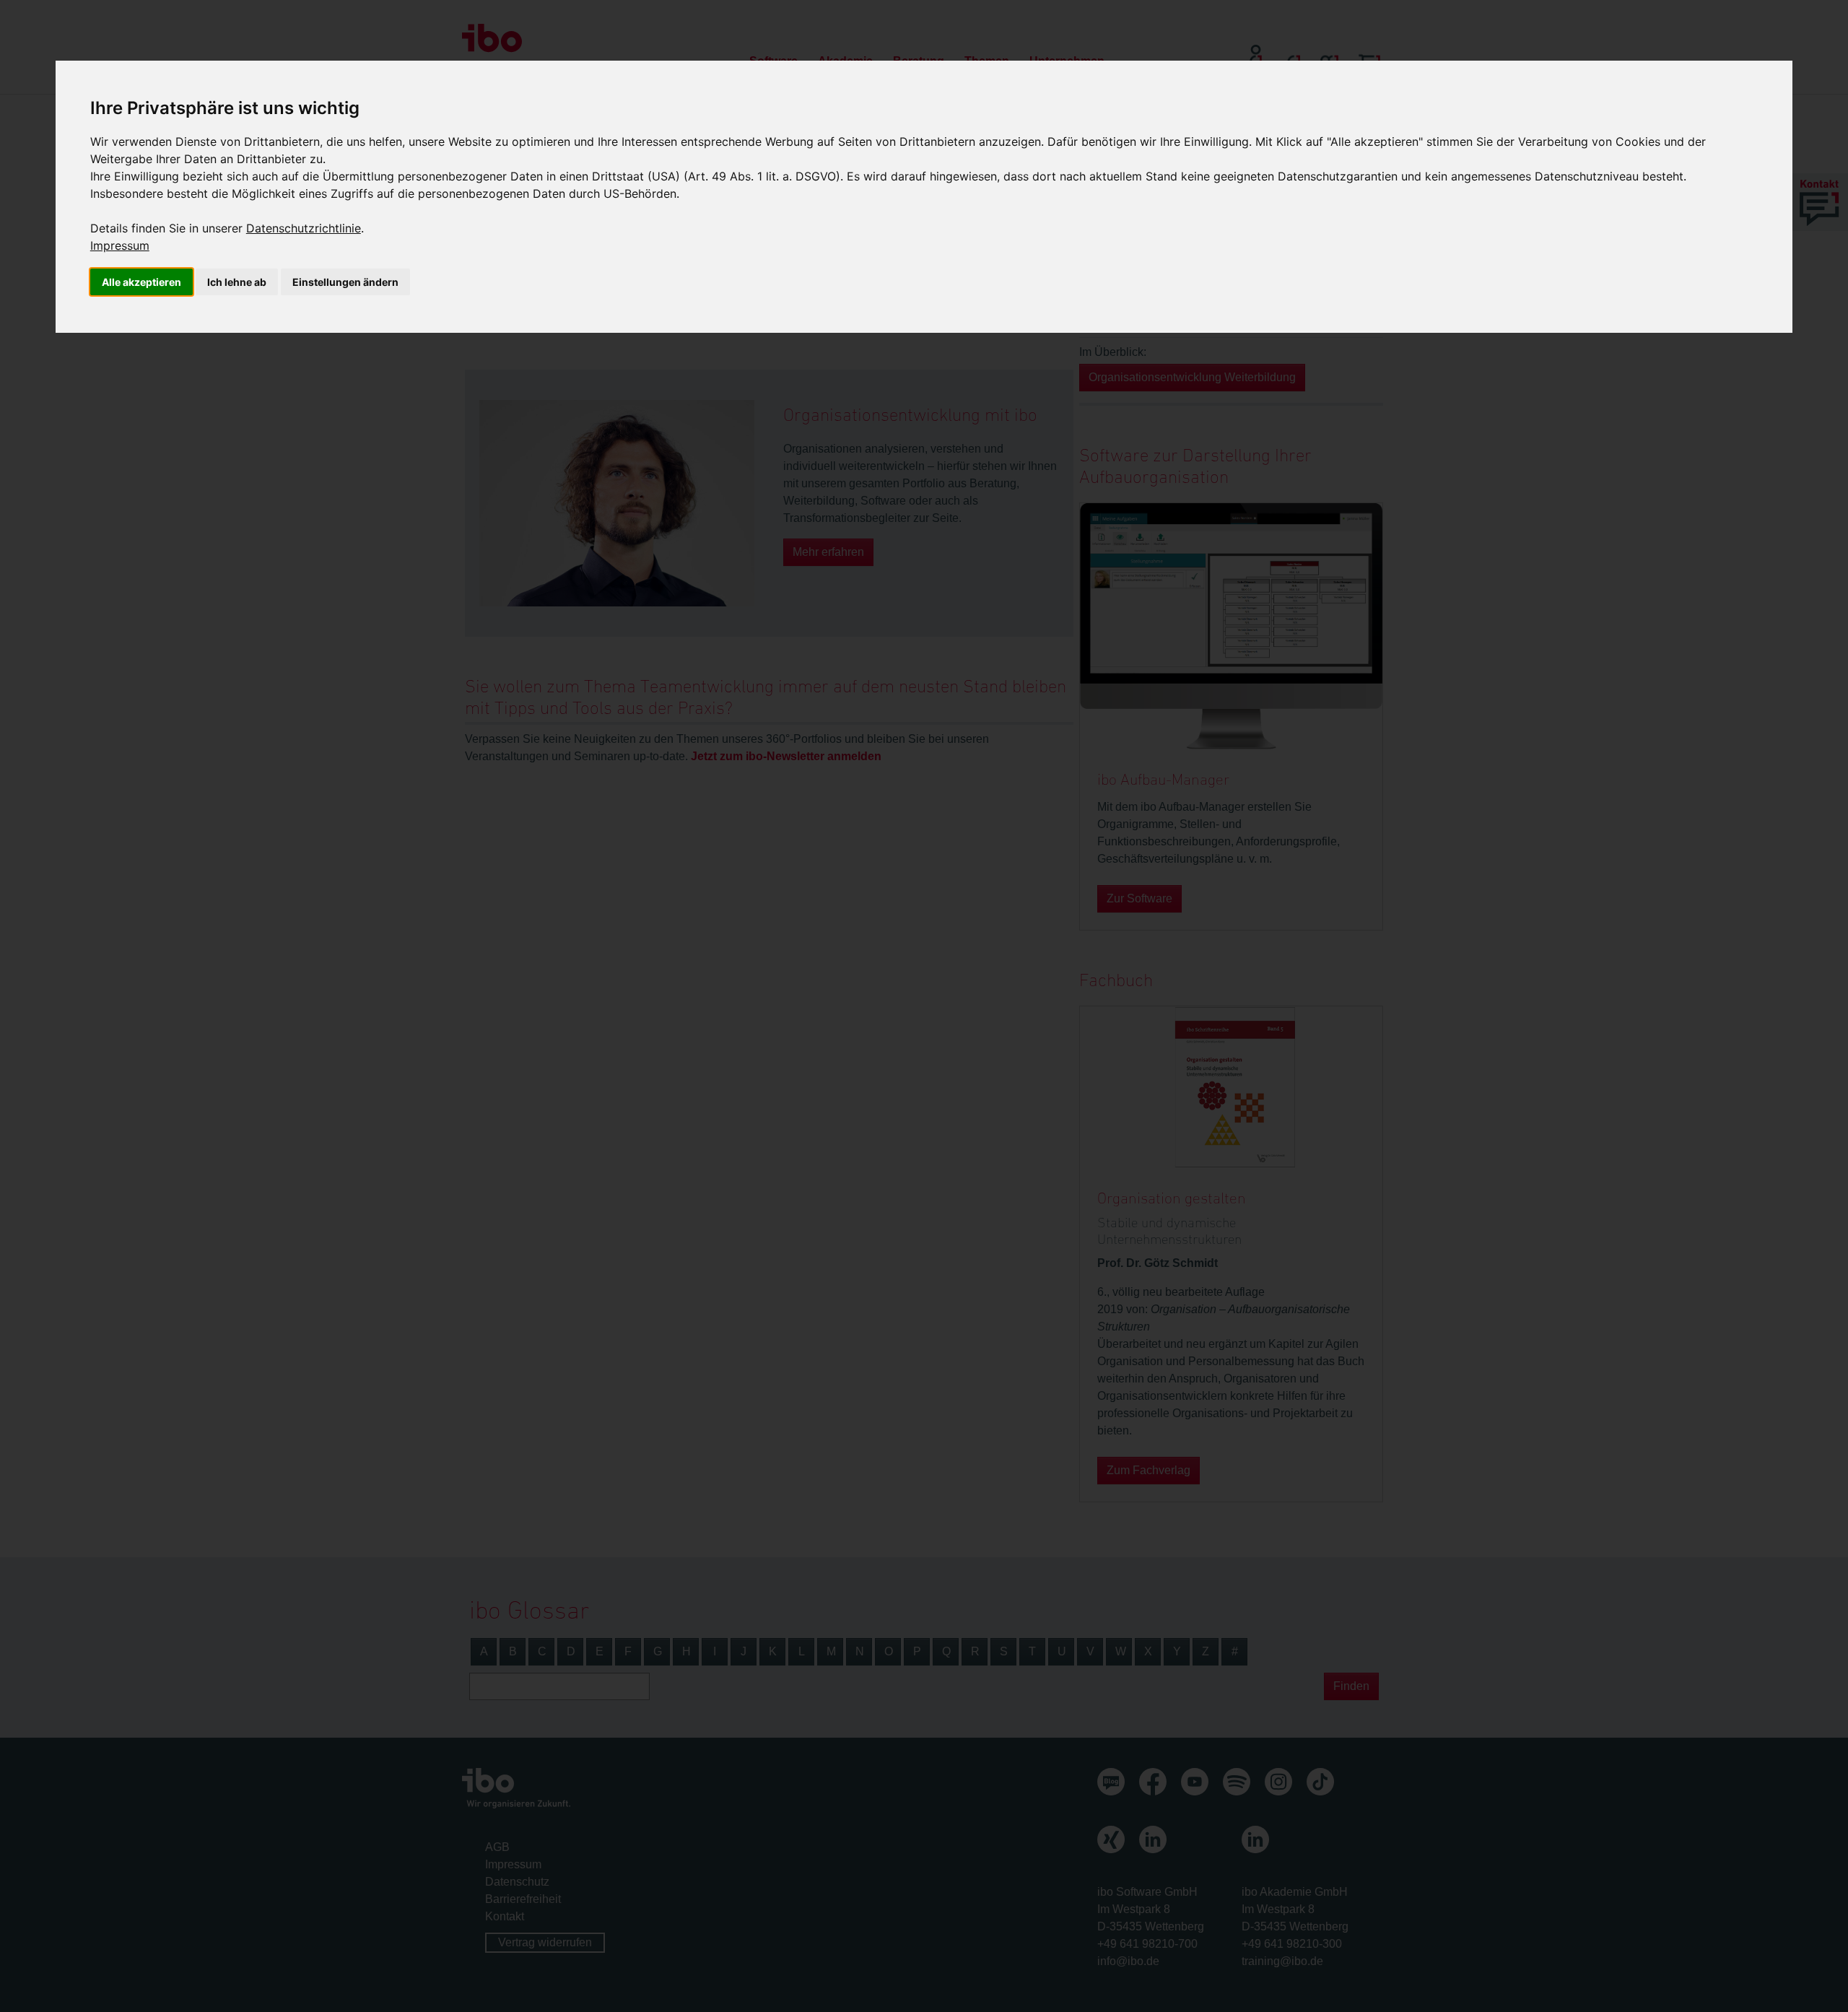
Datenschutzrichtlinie (304, 228)
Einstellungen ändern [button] (345, 282)
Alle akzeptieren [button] (141, 282)
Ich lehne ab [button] (237, 282)
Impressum (120, 245)
